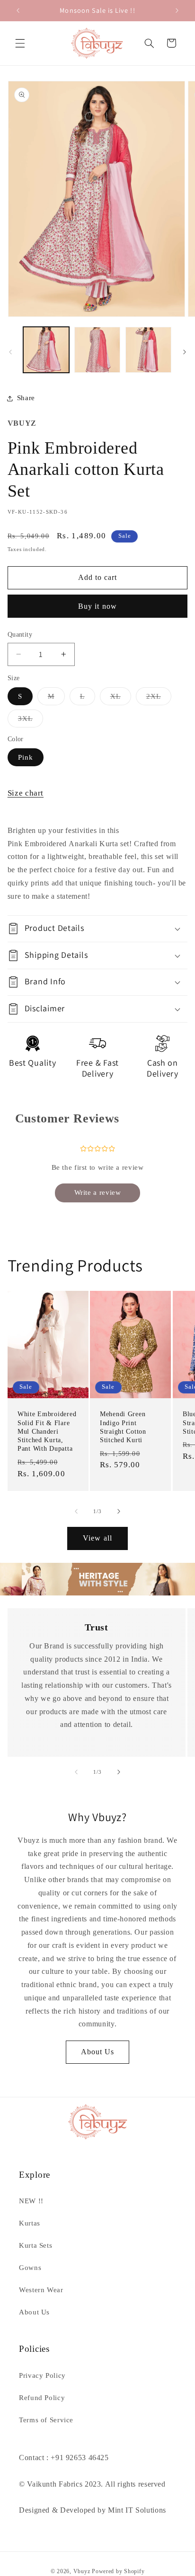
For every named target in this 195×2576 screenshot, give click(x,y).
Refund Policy (42, 2398)
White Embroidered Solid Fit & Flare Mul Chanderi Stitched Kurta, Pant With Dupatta (47, 1431)
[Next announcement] (177, 10)
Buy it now (97, 606)
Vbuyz (82, 2571)
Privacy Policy (42, 2375)
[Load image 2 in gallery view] (97, 350)
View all (97, 1538)
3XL (31, 721)
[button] (20, 43)
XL (121, 699)
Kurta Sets (35, 2245)
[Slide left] (10, 352)
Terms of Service (46, 2420)
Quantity (20, 635)
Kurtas (30, 2223)
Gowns (30, 2268)
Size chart (26, 793)
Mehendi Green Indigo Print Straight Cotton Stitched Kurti (123, 1427)
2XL (159, 699)
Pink (26, 757)
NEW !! (31, 2201)
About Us (97, 2052)
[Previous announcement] (18, 10)
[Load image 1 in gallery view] (46, 350)
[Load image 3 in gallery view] (148, 350)
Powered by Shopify (118, 2571)
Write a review (98, 1192)
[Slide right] (185, 352)
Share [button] (26, 398)
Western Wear (41, 2290)
